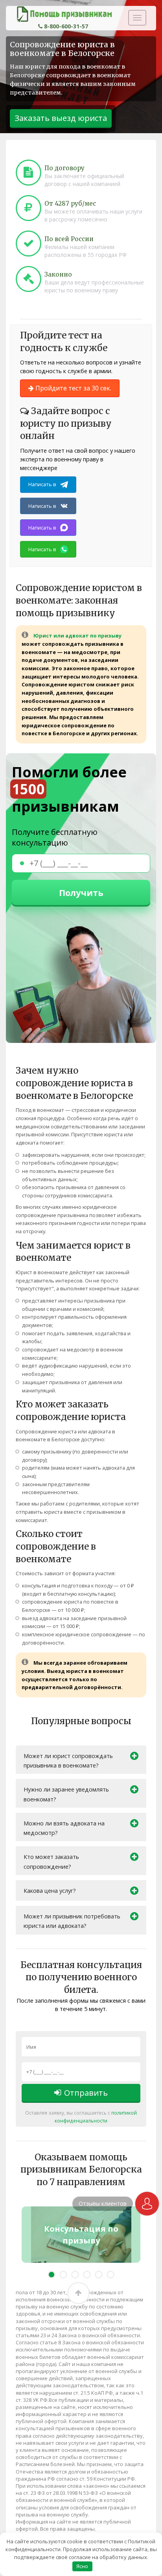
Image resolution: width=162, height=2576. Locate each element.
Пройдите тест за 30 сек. (73, 388)
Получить (81, 892)
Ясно (82, 2566)
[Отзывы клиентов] (147, 2204)
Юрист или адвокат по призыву (77, 636)
